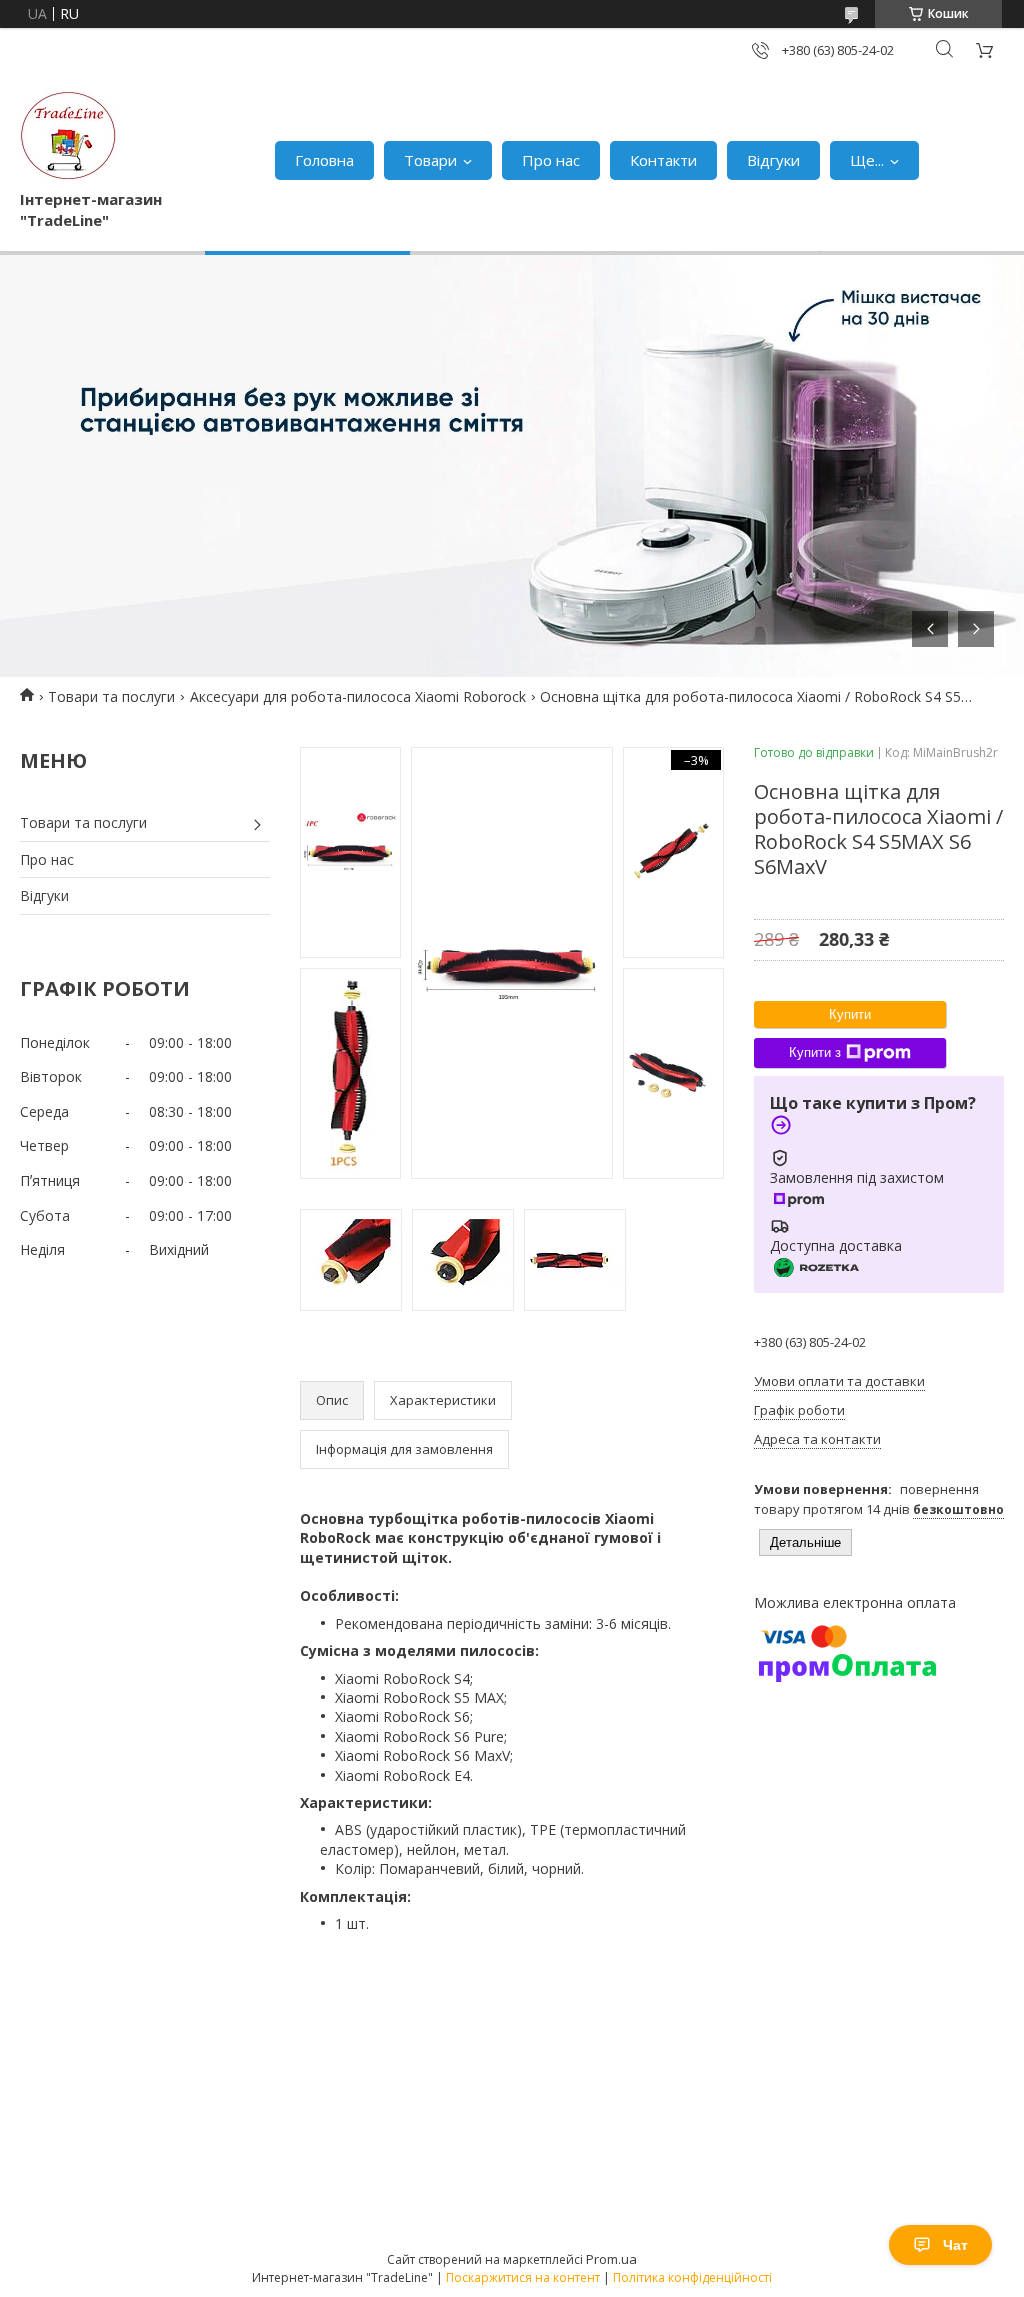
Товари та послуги (111, 696)
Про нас (551, 160)
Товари (430, 160)
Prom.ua (611, 2259)
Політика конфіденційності (692, 2277)
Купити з (815, 1052)
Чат (955, 2245)
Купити (850, 1014)
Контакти (663, 160)
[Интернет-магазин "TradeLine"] (68, 139)
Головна (324, 160)
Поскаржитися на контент (523, 2277)
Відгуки (773, 160)
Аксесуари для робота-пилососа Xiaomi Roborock (358, 696)
